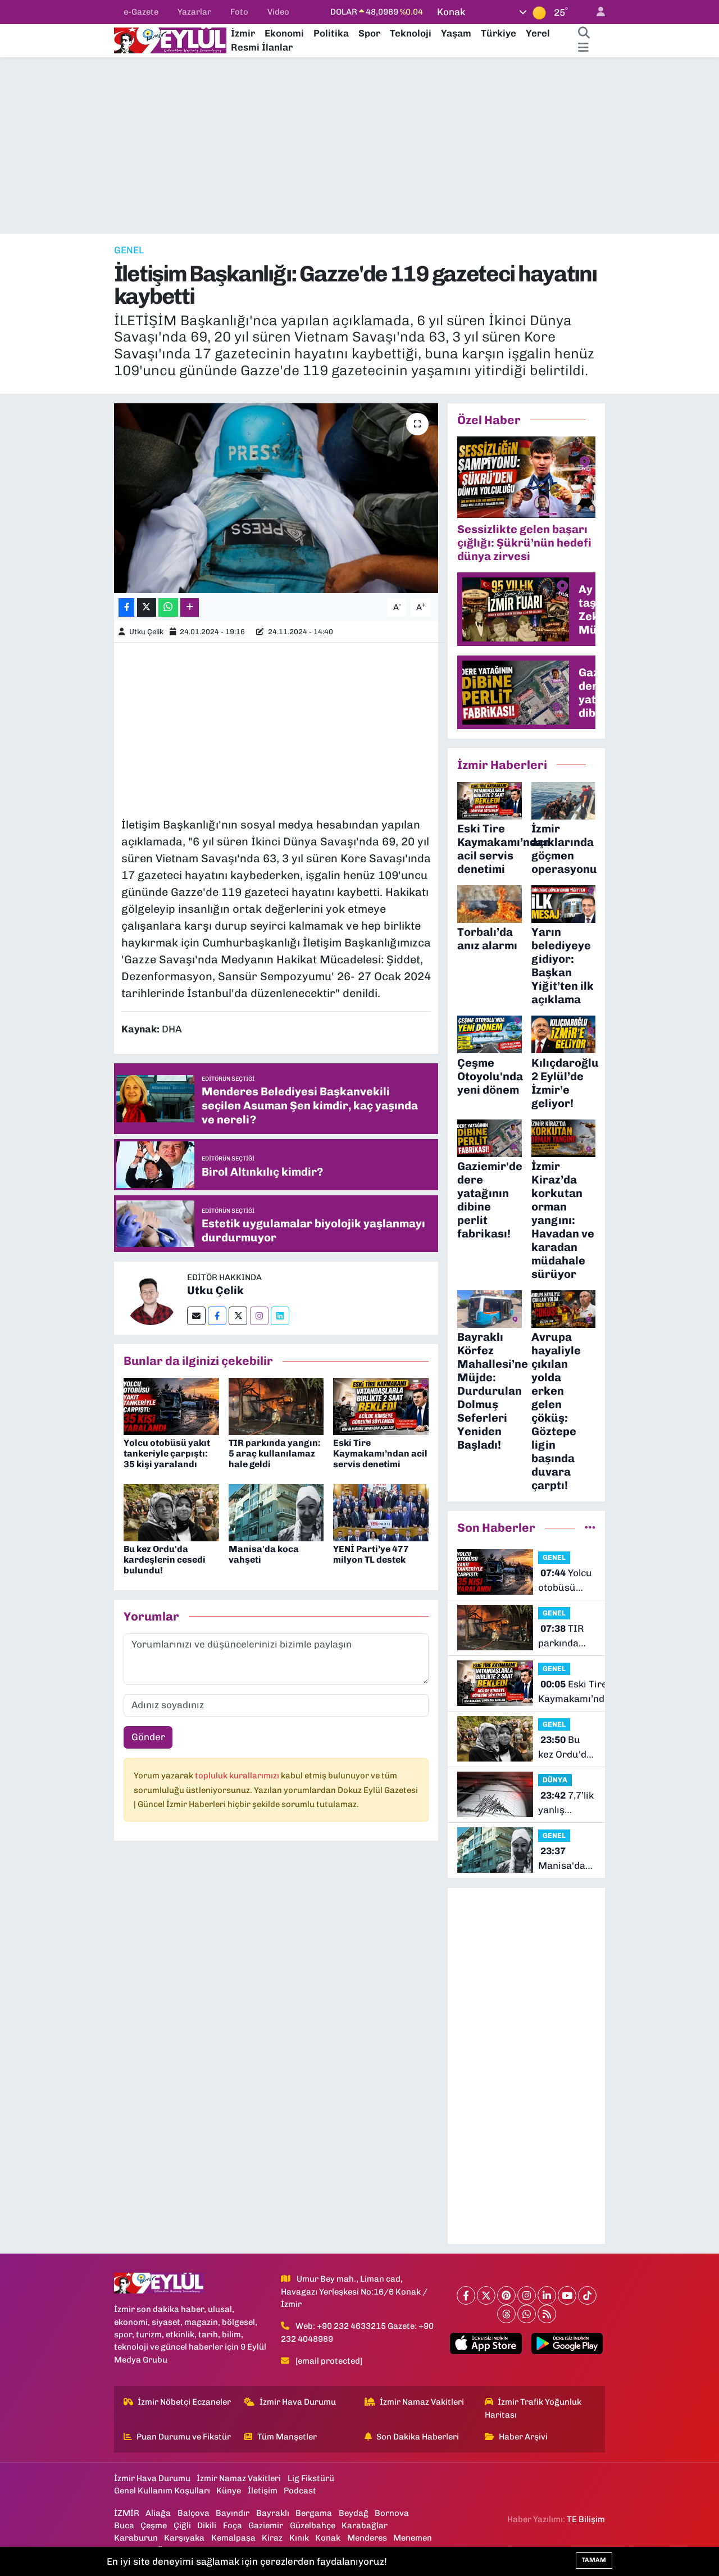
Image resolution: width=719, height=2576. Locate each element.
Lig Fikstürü (311, 2478)
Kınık (299, 2538)
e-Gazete (141, 12)
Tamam (594, 2560)
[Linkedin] (280, 1316)
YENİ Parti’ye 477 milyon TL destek (371, 1554)
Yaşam (456, 33)
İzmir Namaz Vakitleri (422, 2402)
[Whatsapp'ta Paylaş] (168, 607)
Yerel (538, 33)
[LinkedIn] (547, 2295)
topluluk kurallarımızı (238, 1776)
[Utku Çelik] (151, 1297)
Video (278, 12)
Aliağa (158, 2513)
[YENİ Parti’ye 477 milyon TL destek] (381, 1512)
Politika (331, 33)
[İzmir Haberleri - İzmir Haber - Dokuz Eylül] (170, 39)
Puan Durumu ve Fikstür (184, 2437)
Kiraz (272, 2538)
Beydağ (354, 2513)
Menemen (413, 2538)
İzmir (243, 33)
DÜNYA (555, 1780)
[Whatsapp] (527, 2314)
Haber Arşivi (523, 2437)
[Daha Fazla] (190, 607)
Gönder (148, 1737)
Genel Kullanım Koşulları (162, 2491)
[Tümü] (590, 1527)
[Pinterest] (506, 2295)
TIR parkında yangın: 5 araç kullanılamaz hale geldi (275, 1453)
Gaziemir (266, 2525)
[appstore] (486, 2343)
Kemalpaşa (233, 2538)
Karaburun (136, 2538)
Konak (328, 2538)
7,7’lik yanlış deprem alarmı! (566, 1803)
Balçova (194, 2513)
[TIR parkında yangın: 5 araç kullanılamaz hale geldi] (276, 1405)
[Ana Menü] (583, 48)
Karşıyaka (184, 2538)
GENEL (129, 250)
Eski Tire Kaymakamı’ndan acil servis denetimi (380, 1453)
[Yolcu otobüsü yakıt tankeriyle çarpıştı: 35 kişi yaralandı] (171, 1405)
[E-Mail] (196, 1316)
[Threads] (506, 2314)
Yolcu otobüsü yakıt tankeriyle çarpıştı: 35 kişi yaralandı (167, 1453)
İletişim (263, 2491)
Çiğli (182, 2525)
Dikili (207, 2525)
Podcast (300, 2491)
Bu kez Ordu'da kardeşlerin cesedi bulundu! (165, 1560)
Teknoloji (411, 33)
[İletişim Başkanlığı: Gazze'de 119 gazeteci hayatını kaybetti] (276, 498)
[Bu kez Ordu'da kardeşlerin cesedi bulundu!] (171, 1512)
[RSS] (547, 2314)
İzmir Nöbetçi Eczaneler (184, 2402)
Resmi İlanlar (262, 47)
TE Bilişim (586, 2519)
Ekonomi (284, 33)
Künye (229, 2491)
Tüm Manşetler (287, 2437)
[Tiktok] (587, 2295)
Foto (239, 12)
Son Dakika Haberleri (418, 2437)
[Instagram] (259, 1316)
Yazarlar (194, 12)
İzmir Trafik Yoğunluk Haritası (533, 2408)
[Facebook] (217, 1316)
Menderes (367, 2538)
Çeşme (154, 2525)
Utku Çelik (146, 632)
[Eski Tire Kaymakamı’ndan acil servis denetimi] (381, 1405)
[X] (486, 2295)
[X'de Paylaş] (147, 607)
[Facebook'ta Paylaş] (126, 607)
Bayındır (233, 2513)
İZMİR (127, 2513)
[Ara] (584, 34)
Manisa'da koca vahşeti (566, 1859)
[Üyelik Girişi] (596, 12)
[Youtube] (567, 2295)
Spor (369, 33)
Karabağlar (365, 2525)
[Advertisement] (359, 145)
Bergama (314, 2513)
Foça (233, 2525)
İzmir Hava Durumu (298, 2402)
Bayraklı (273, 2513)
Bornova (392, 2513)
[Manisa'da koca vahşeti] (276, 1512)
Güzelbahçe (313, 2525)
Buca (124, 2525)
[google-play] (567, 2343)
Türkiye (499, 33)
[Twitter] (238, 1316)
